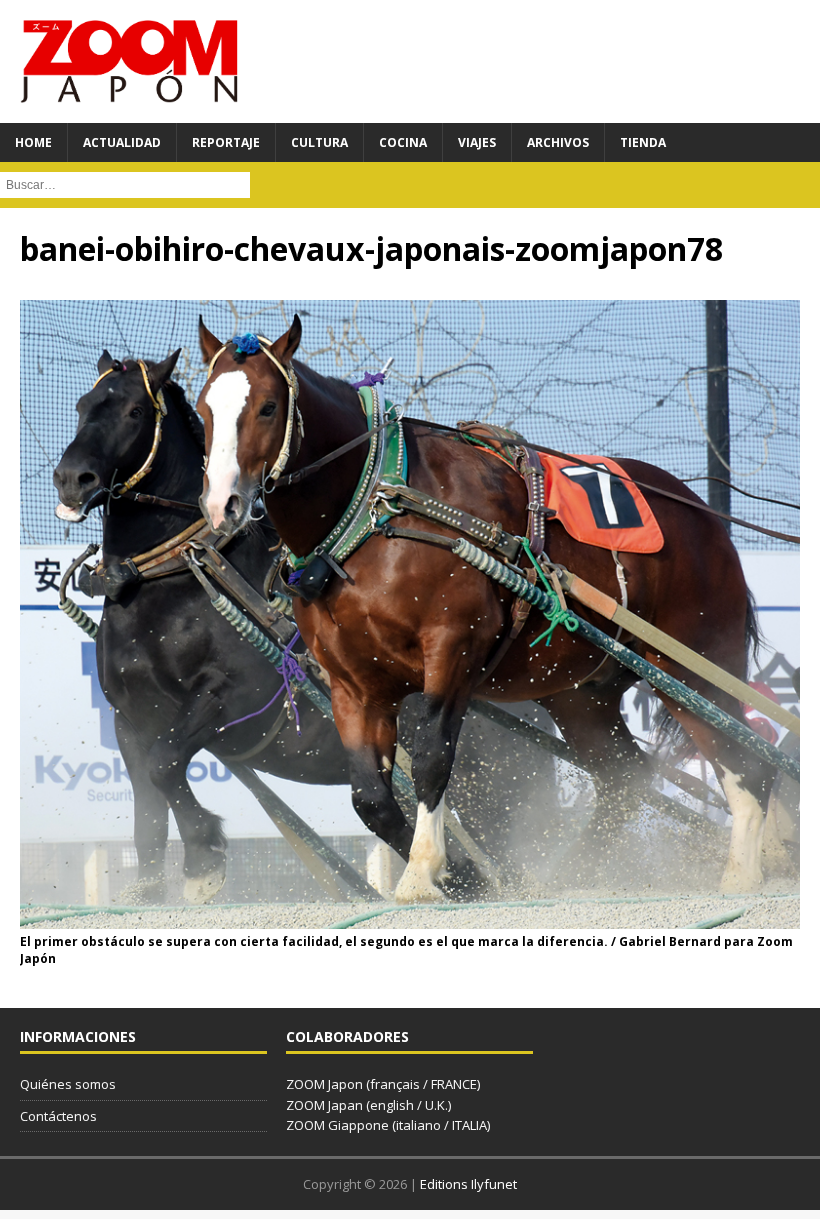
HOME (33, 142)
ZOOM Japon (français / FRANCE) (383, 1084)
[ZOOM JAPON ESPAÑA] (130, 61)
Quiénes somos (68, 1084)
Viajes (477, 142)
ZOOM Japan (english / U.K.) (368, 1105)
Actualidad (122, 142)
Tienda (643, 142)
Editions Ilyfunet (468, 1184)
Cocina (403, 142)
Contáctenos (58, 1116)
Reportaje (226, 142)
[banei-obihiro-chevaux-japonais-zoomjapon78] (410, 917)
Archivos (558, 142)
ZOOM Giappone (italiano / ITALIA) (388, 1125)
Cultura (319, 142)
